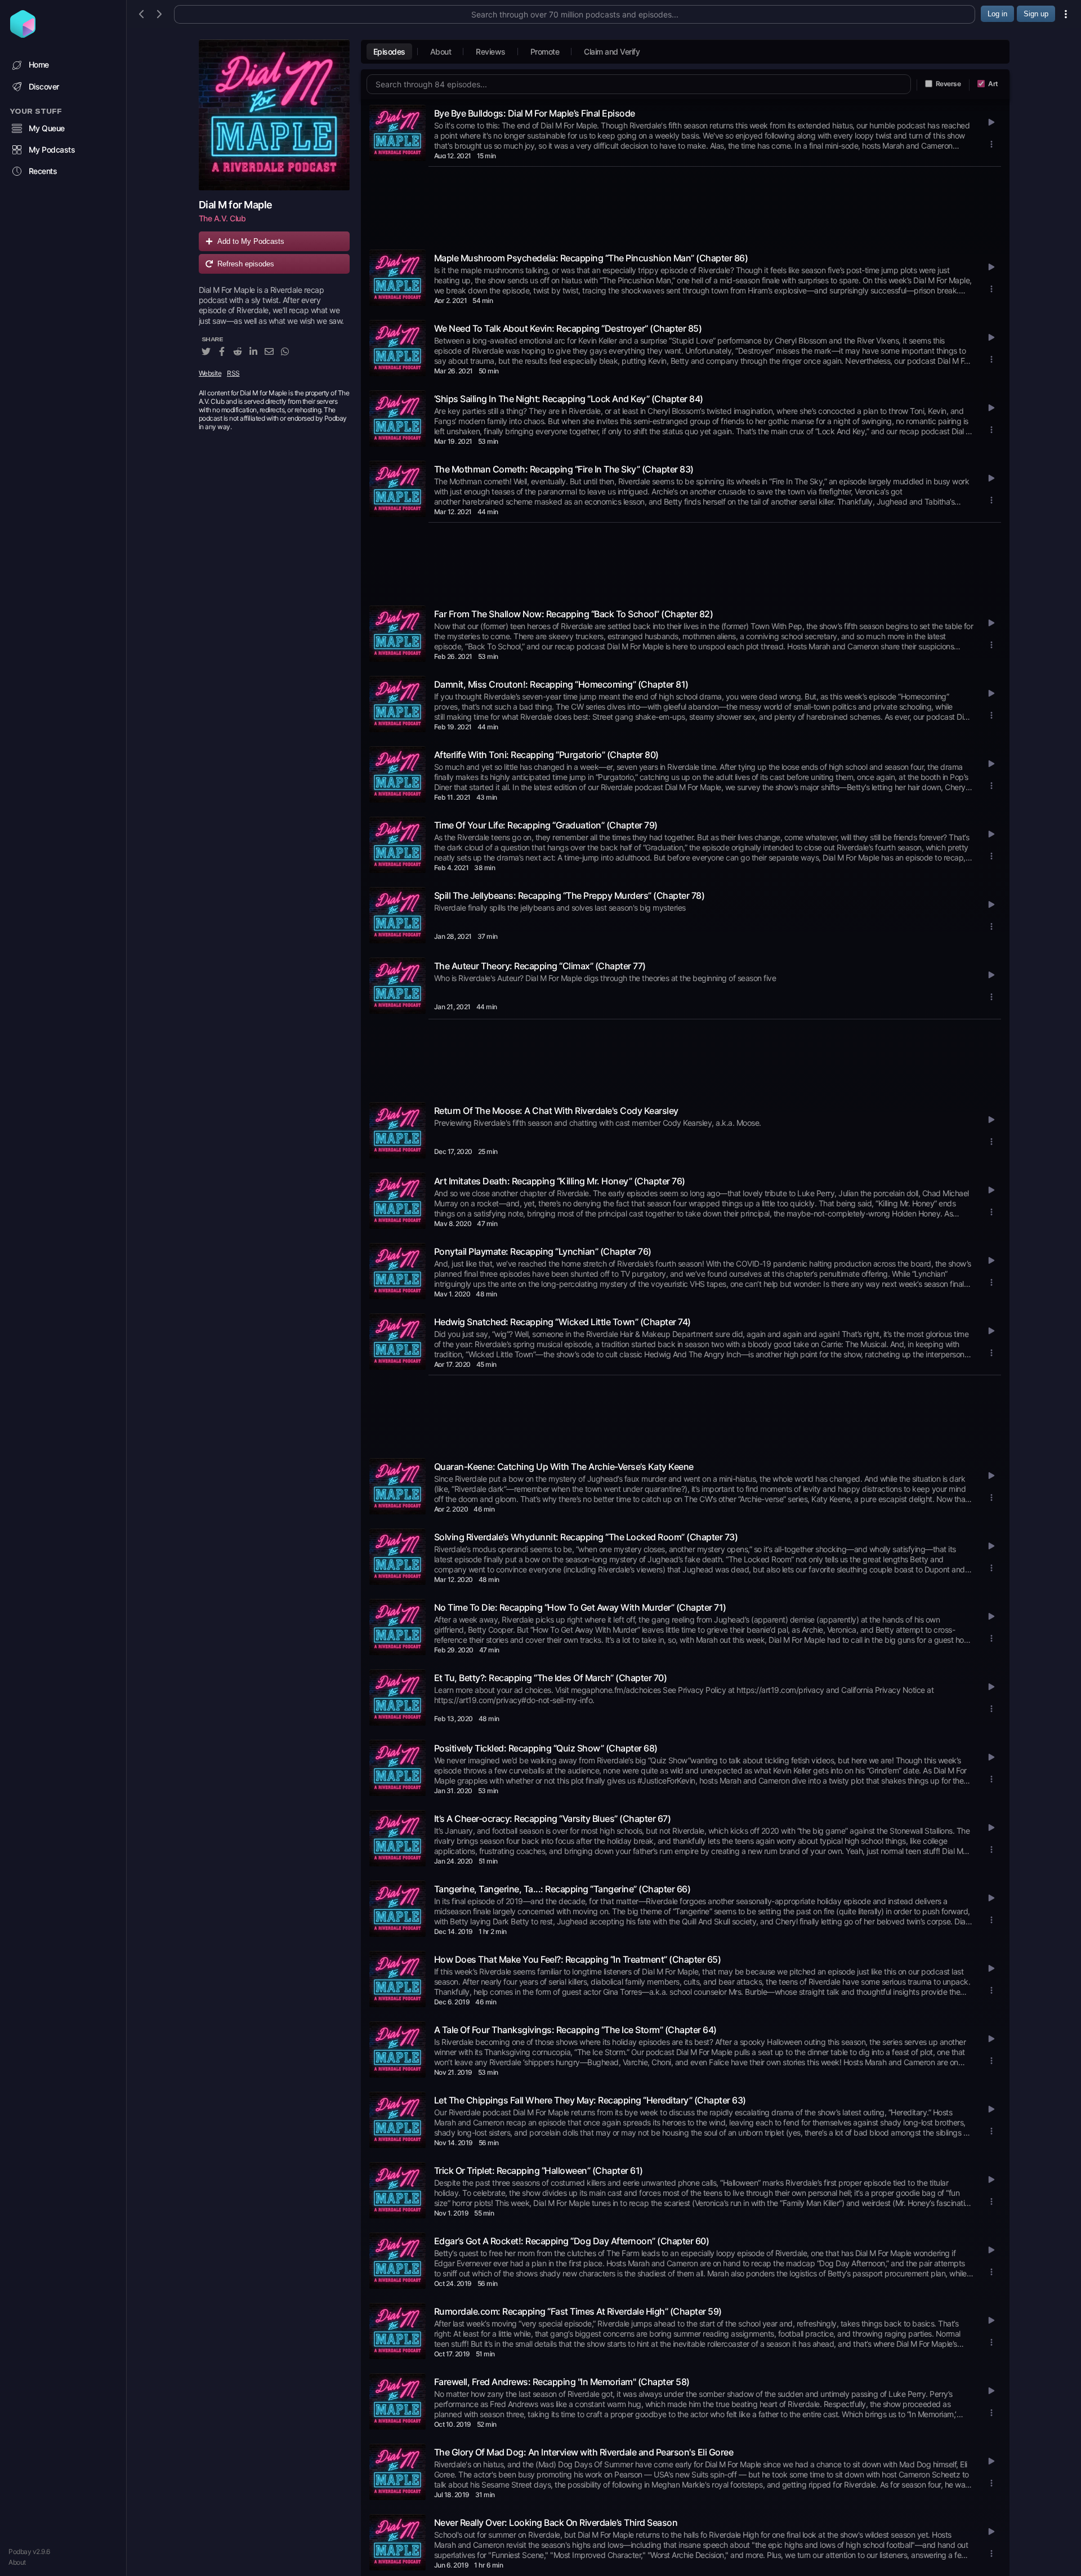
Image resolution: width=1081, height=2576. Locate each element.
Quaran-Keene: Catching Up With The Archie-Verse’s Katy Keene (564, 1467)
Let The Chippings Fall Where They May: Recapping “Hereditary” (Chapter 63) (590, 2100)
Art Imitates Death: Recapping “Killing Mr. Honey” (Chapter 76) (560, 1181)
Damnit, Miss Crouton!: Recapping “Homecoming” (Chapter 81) (561, 684)
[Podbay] (23, 34)
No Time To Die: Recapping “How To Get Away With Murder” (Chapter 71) (580, 1607)
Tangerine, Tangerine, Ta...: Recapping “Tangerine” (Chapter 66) (562, 1889)
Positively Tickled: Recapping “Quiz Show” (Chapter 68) (546, 1748)
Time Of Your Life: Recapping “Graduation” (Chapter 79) (546, 825)
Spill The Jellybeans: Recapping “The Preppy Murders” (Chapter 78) (569, 895)
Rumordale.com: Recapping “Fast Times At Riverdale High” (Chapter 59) (578, 2311)
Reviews (491, 52)
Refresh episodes (246, 264)
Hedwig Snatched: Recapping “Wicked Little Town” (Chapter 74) (562, 1322)
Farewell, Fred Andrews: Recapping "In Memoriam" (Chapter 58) (562, 2382)
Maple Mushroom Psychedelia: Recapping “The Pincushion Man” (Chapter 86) (591, 258)
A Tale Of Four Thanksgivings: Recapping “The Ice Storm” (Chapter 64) (575, 2030)
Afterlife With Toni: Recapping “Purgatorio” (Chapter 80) (546, 755)
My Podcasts (52, 150)
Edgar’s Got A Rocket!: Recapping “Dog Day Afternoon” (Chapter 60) (572, 2241)
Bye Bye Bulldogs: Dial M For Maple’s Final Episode (535, 113)
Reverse (948, 84)
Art (993, 84)
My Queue (47, 128)
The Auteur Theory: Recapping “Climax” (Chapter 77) (540, 966)
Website (210, 373)
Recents (43, 171)
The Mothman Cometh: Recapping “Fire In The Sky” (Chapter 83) (564, 469)
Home (39, 64)
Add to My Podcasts (251, 241)
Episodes (389, 52)
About (17, 2562)
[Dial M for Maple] (274, 115)
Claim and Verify (612, 52)
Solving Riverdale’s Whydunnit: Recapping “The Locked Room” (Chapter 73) (586, 1537)
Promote (545, 52)
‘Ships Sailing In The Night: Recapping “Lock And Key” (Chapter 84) (569, 399)
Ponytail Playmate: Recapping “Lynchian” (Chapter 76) (543, 1251)
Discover (44, 86)
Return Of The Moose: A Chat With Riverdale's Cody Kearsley (556, 1111)
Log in (997, 14)
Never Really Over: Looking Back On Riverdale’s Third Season (556, 2522)
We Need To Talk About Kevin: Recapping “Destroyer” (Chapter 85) (568, 328)
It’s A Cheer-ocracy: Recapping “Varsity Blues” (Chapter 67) (553, 1819)
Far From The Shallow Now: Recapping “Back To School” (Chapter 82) (574, 614)
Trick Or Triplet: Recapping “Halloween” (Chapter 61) (539, 2171)
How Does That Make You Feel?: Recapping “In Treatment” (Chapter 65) (578, 1959)
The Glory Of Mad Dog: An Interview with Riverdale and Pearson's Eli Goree (584, 2452)
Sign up (1036, 14)
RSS (233, 373)
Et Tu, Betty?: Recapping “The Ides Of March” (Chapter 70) (551, 1678)
